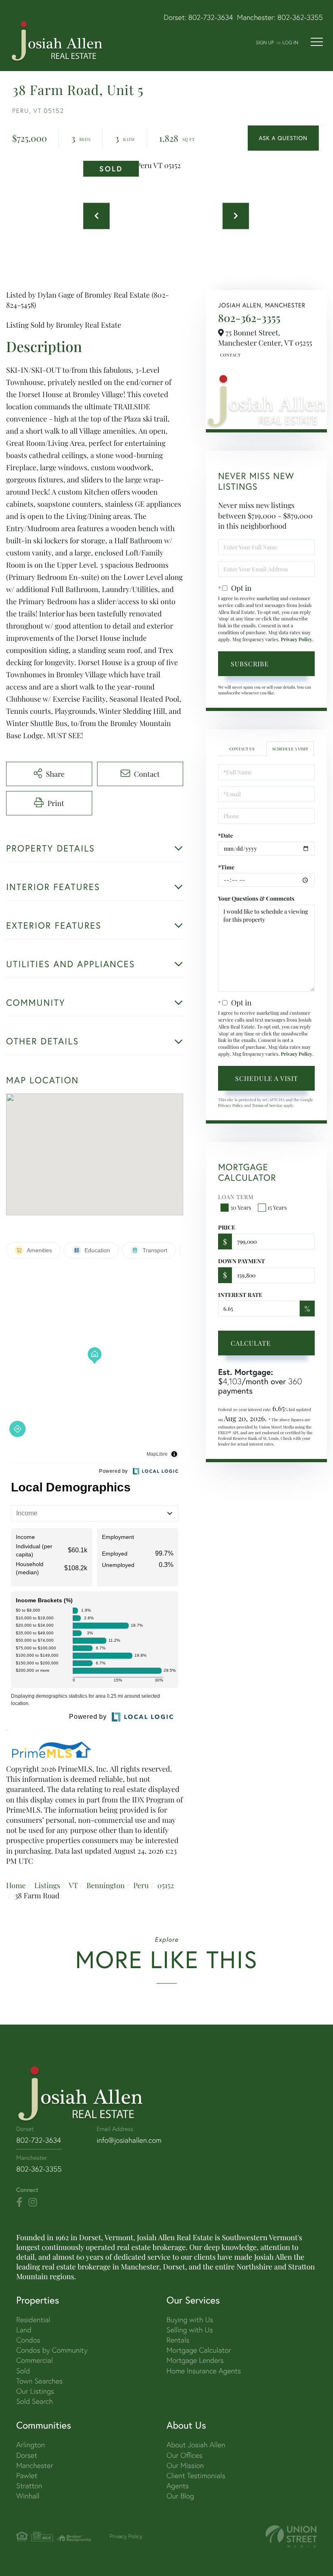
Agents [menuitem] (178, 2486)
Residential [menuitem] (33, 2320)
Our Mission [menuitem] (185, 2465)
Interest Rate (240, 1295)
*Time (226, 867)
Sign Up (265, 42)
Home (16, 1885)
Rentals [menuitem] (178, 2340)
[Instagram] (33, 2202)
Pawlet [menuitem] (27, 2476)
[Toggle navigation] (317, 42)
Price (227, 1227)
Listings (47, 1885)
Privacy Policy (296, 640)
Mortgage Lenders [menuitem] (195, 2360)
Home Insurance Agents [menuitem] (204, 2371)
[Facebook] (19, 2202)
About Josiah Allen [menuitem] (196, 2445)
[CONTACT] (283, 138)
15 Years (277, 1207)
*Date (226, 835)
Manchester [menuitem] (35, 2465)
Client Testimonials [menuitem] (196, 2476)
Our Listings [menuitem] (35, 2391)
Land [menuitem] (24, 2330)
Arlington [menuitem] (31, 2445)
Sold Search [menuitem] (35, 2401)
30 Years (241, 1207)
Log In (290, 42)
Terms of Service (267, 1105)
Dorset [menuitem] (27, 2455)
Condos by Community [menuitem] (52, 2350)
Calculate (251, 1343)
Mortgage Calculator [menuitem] (199, 2350)
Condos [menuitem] (28, 2340)
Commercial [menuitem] (35, 2360)
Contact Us (229, 355)
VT (73, 1885)
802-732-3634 (211, 17)
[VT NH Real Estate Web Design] (291, 2536)
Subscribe (250, 664)
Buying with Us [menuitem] (190, 2320)
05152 (165, 1885)
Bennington (106, 1885)
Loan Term (236, 1197)
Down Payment (241, 1261)
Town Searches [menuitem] (39, 2381)
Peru (141, 1885)
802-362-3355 (300, 17)
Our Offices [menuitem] (184, 2455)
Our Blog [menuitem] (180, 2496)
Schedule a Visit (290, 749)
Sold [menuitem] (23, 2371)
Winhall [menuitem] (28, 2496)
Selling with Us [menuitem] (190, 2330)
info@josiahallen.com (129, 2140)
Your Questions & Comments (256, 898)
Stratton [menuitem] (29, 2486)
